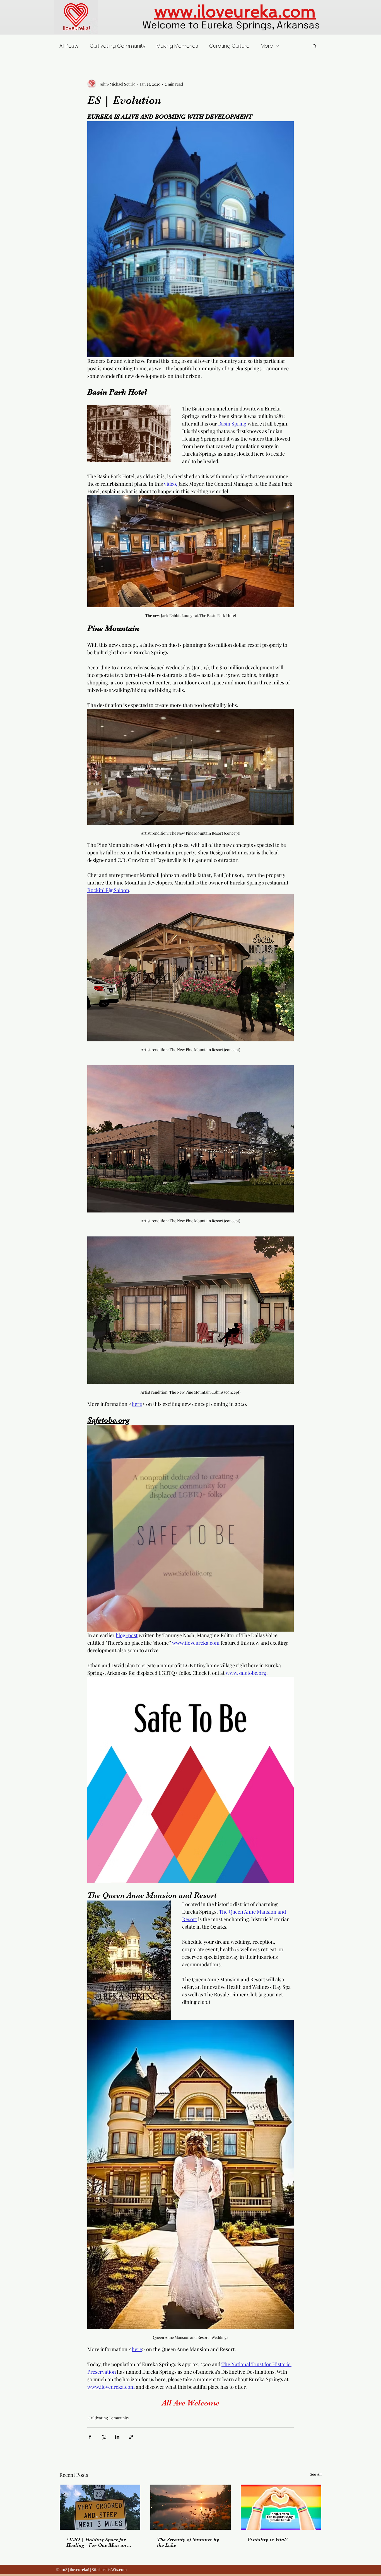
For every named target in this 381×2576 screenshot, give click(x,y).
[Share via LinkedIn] (117, 2437)
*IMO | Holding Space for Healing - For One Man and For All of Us (98, 2542)
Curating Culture (229, 46)
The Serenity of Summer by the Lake (188, 2542)
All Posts (69, 46)
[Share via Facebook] (90, 2437)
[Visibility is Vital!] (281, 2507)
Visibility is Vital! (267, 2539)
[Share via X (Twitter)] (104, 2437)
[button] (314, 46)
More (267, 46)
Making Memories (177, 46)
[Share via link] (131, 2437)
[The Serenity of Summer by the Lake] (191, 2507)
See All (316, 2474)
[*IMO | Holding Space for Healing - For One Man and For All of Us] (100, 2507)
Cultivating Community (118, 46)
